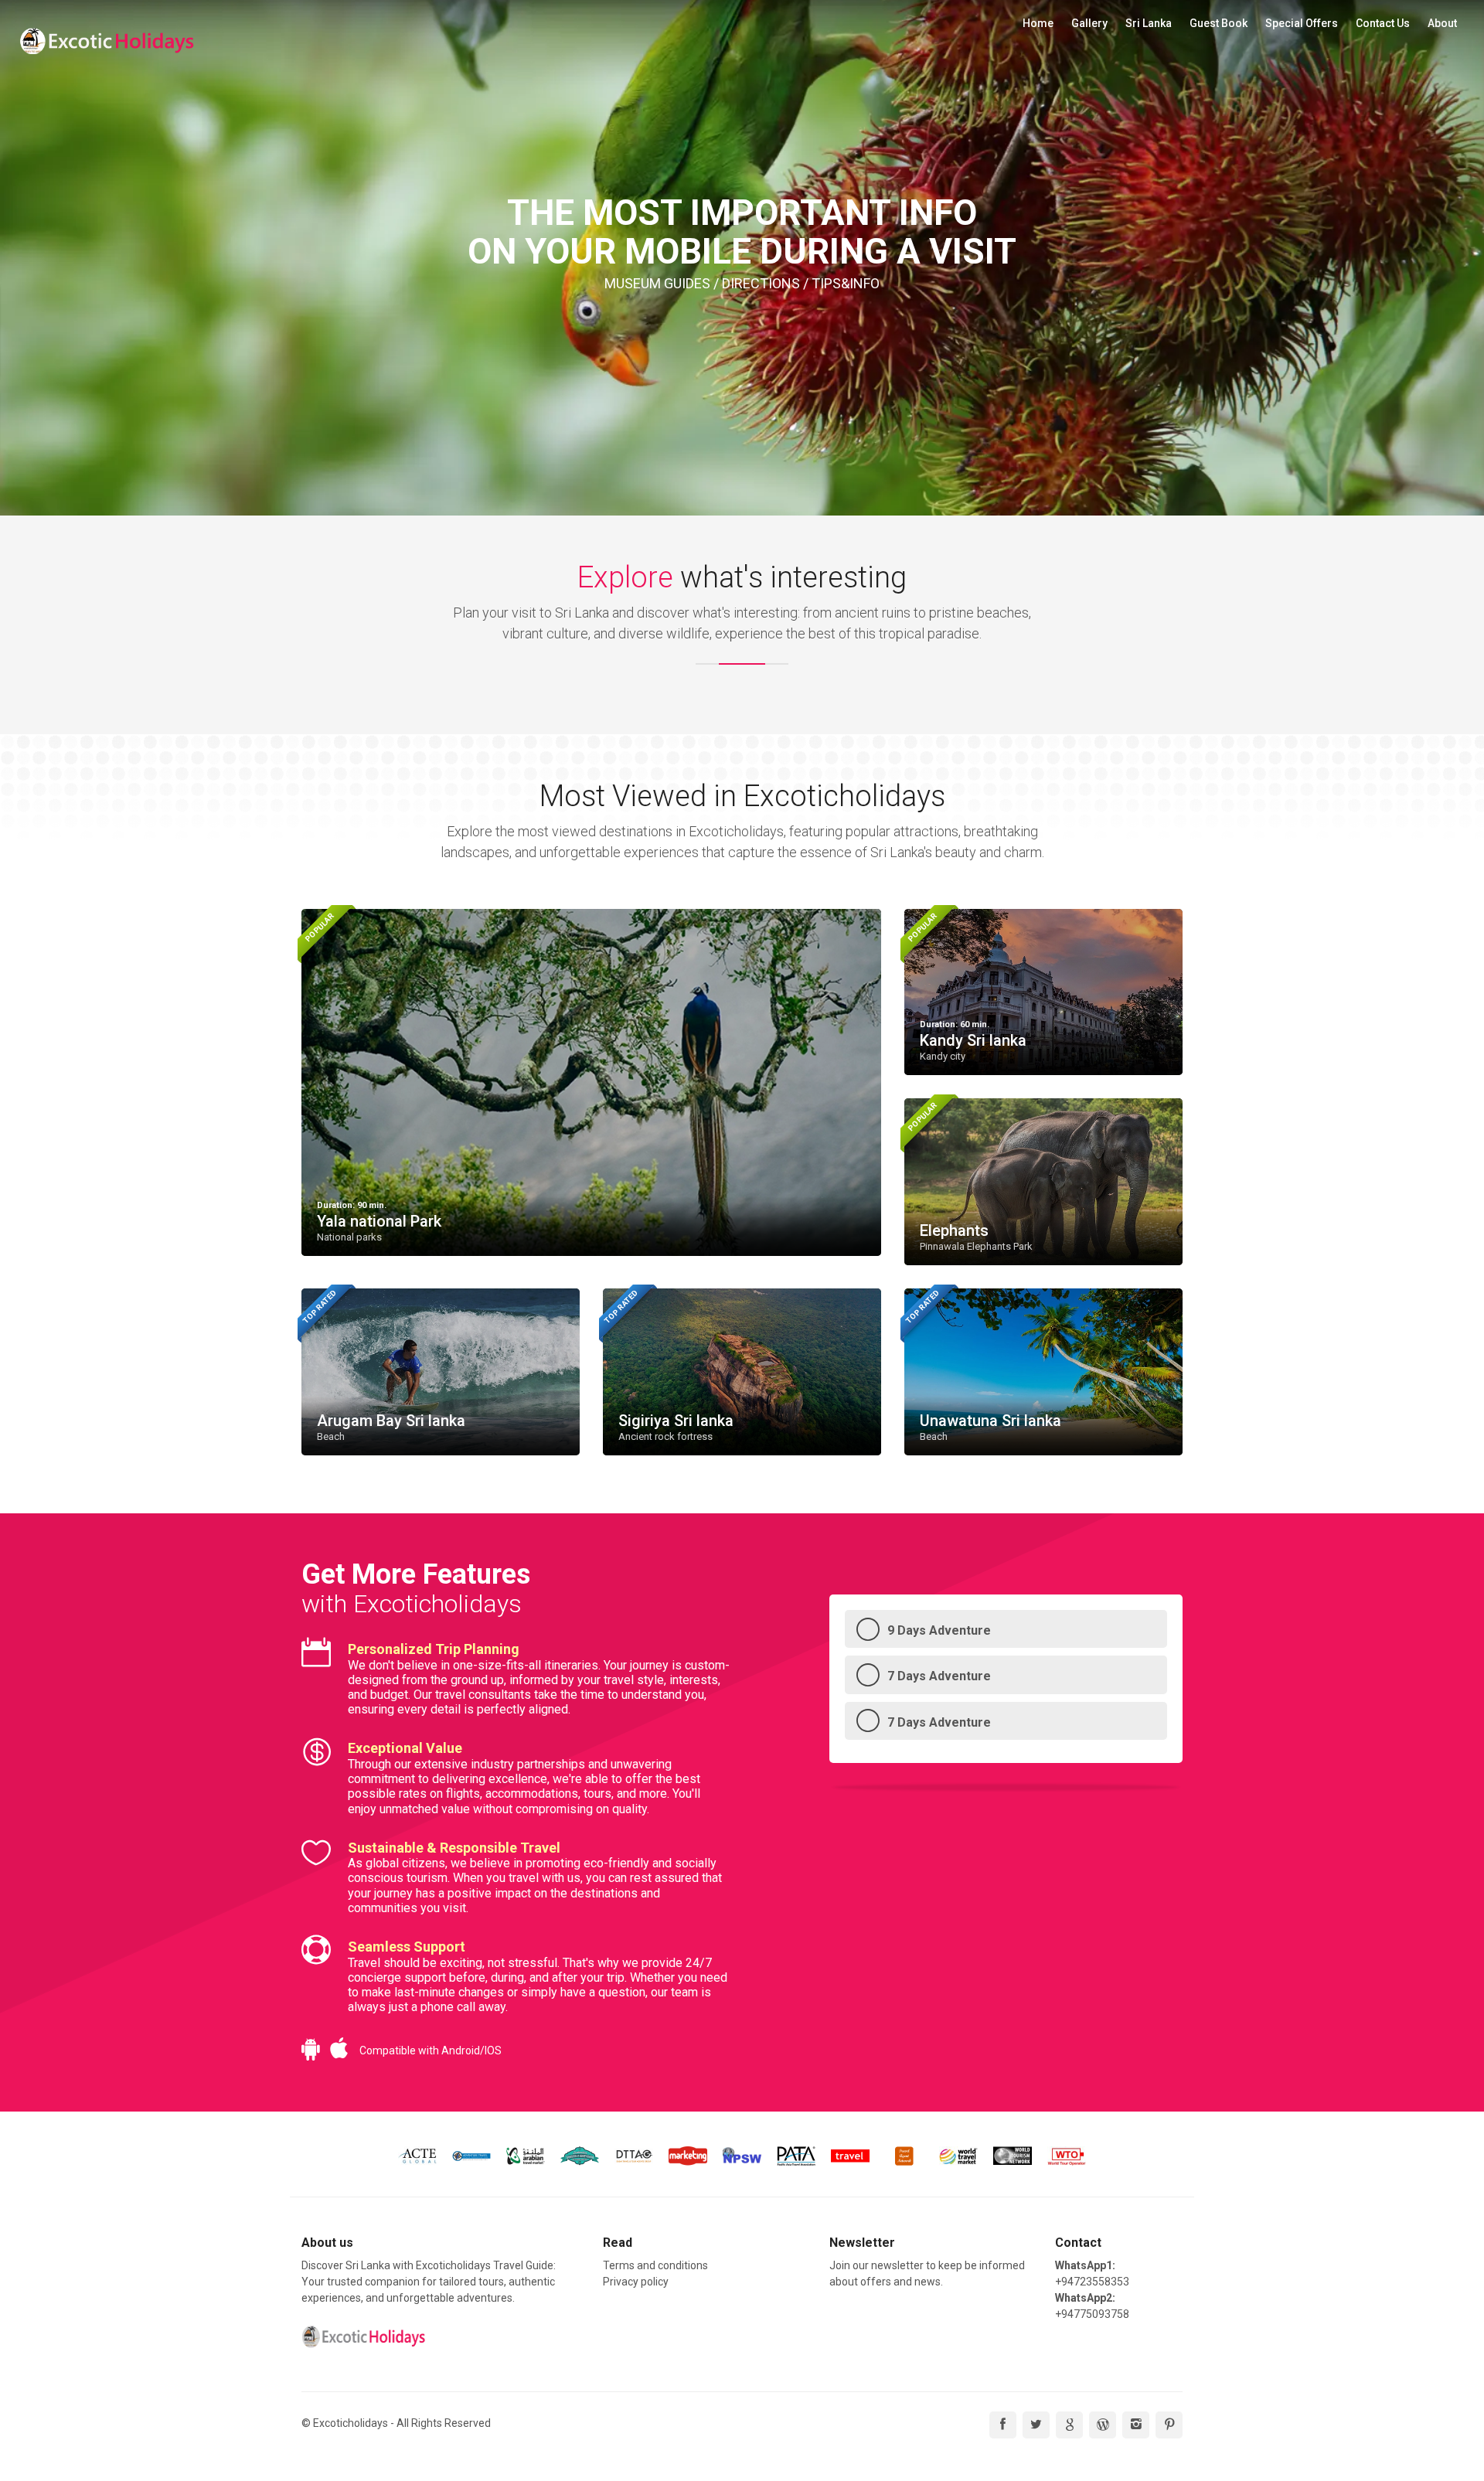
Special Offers (1302, 23)
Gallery (1089, 23)
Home (1038, 23)
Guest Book (1219, 23)
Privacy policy (636, 2282)
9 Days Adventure (939, 1630)
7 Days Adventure (939, 1676)
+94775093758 (1092, 2314)
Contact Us (1383, 23)
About (1442, 23)
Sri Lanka (1149, 23)
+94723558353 (1092, 2282)
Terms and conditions (655, 2265)
